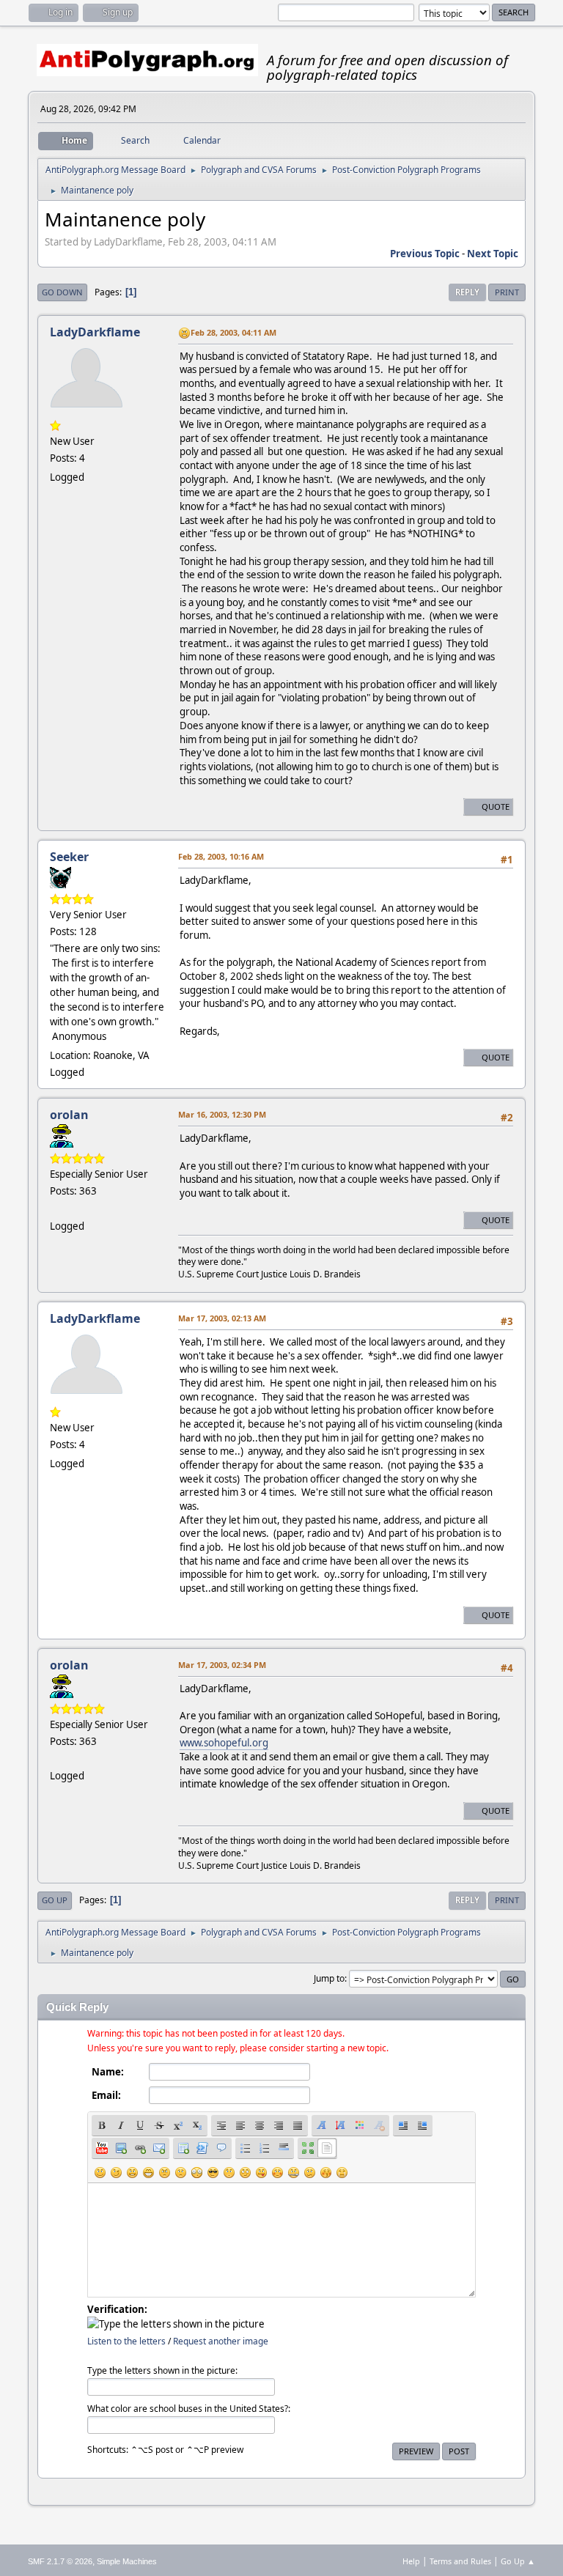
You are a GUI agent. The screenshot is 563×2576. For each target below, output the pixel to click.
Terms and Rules (460, 2561)
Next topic (493, 254)
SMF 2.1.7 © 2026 (60, 2561)
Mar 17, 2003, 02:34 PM (222, 1665)
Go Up (55, 1900)
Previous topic (425, 254)
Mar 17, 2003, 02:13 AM (222, 1318)
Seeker (69, 857)
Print (507, 292)
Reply (467, 292)
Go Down (62, 292)
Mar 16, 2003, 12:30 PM (222, 1114)
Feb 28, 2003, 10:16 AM (221, 856)
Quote (496, 807)
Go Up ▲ (518, 2561)
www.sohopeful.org (224, 1743)
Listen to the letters (126, 2341)
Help (411, 2561)
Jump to (329, 1978)
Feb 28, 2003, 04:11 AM (233, 332)
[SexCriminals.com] (56, 1208)
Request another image (221, 2341)
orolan (69, 1115)
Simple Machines (127, 2561)
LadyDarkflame (95, 332)
